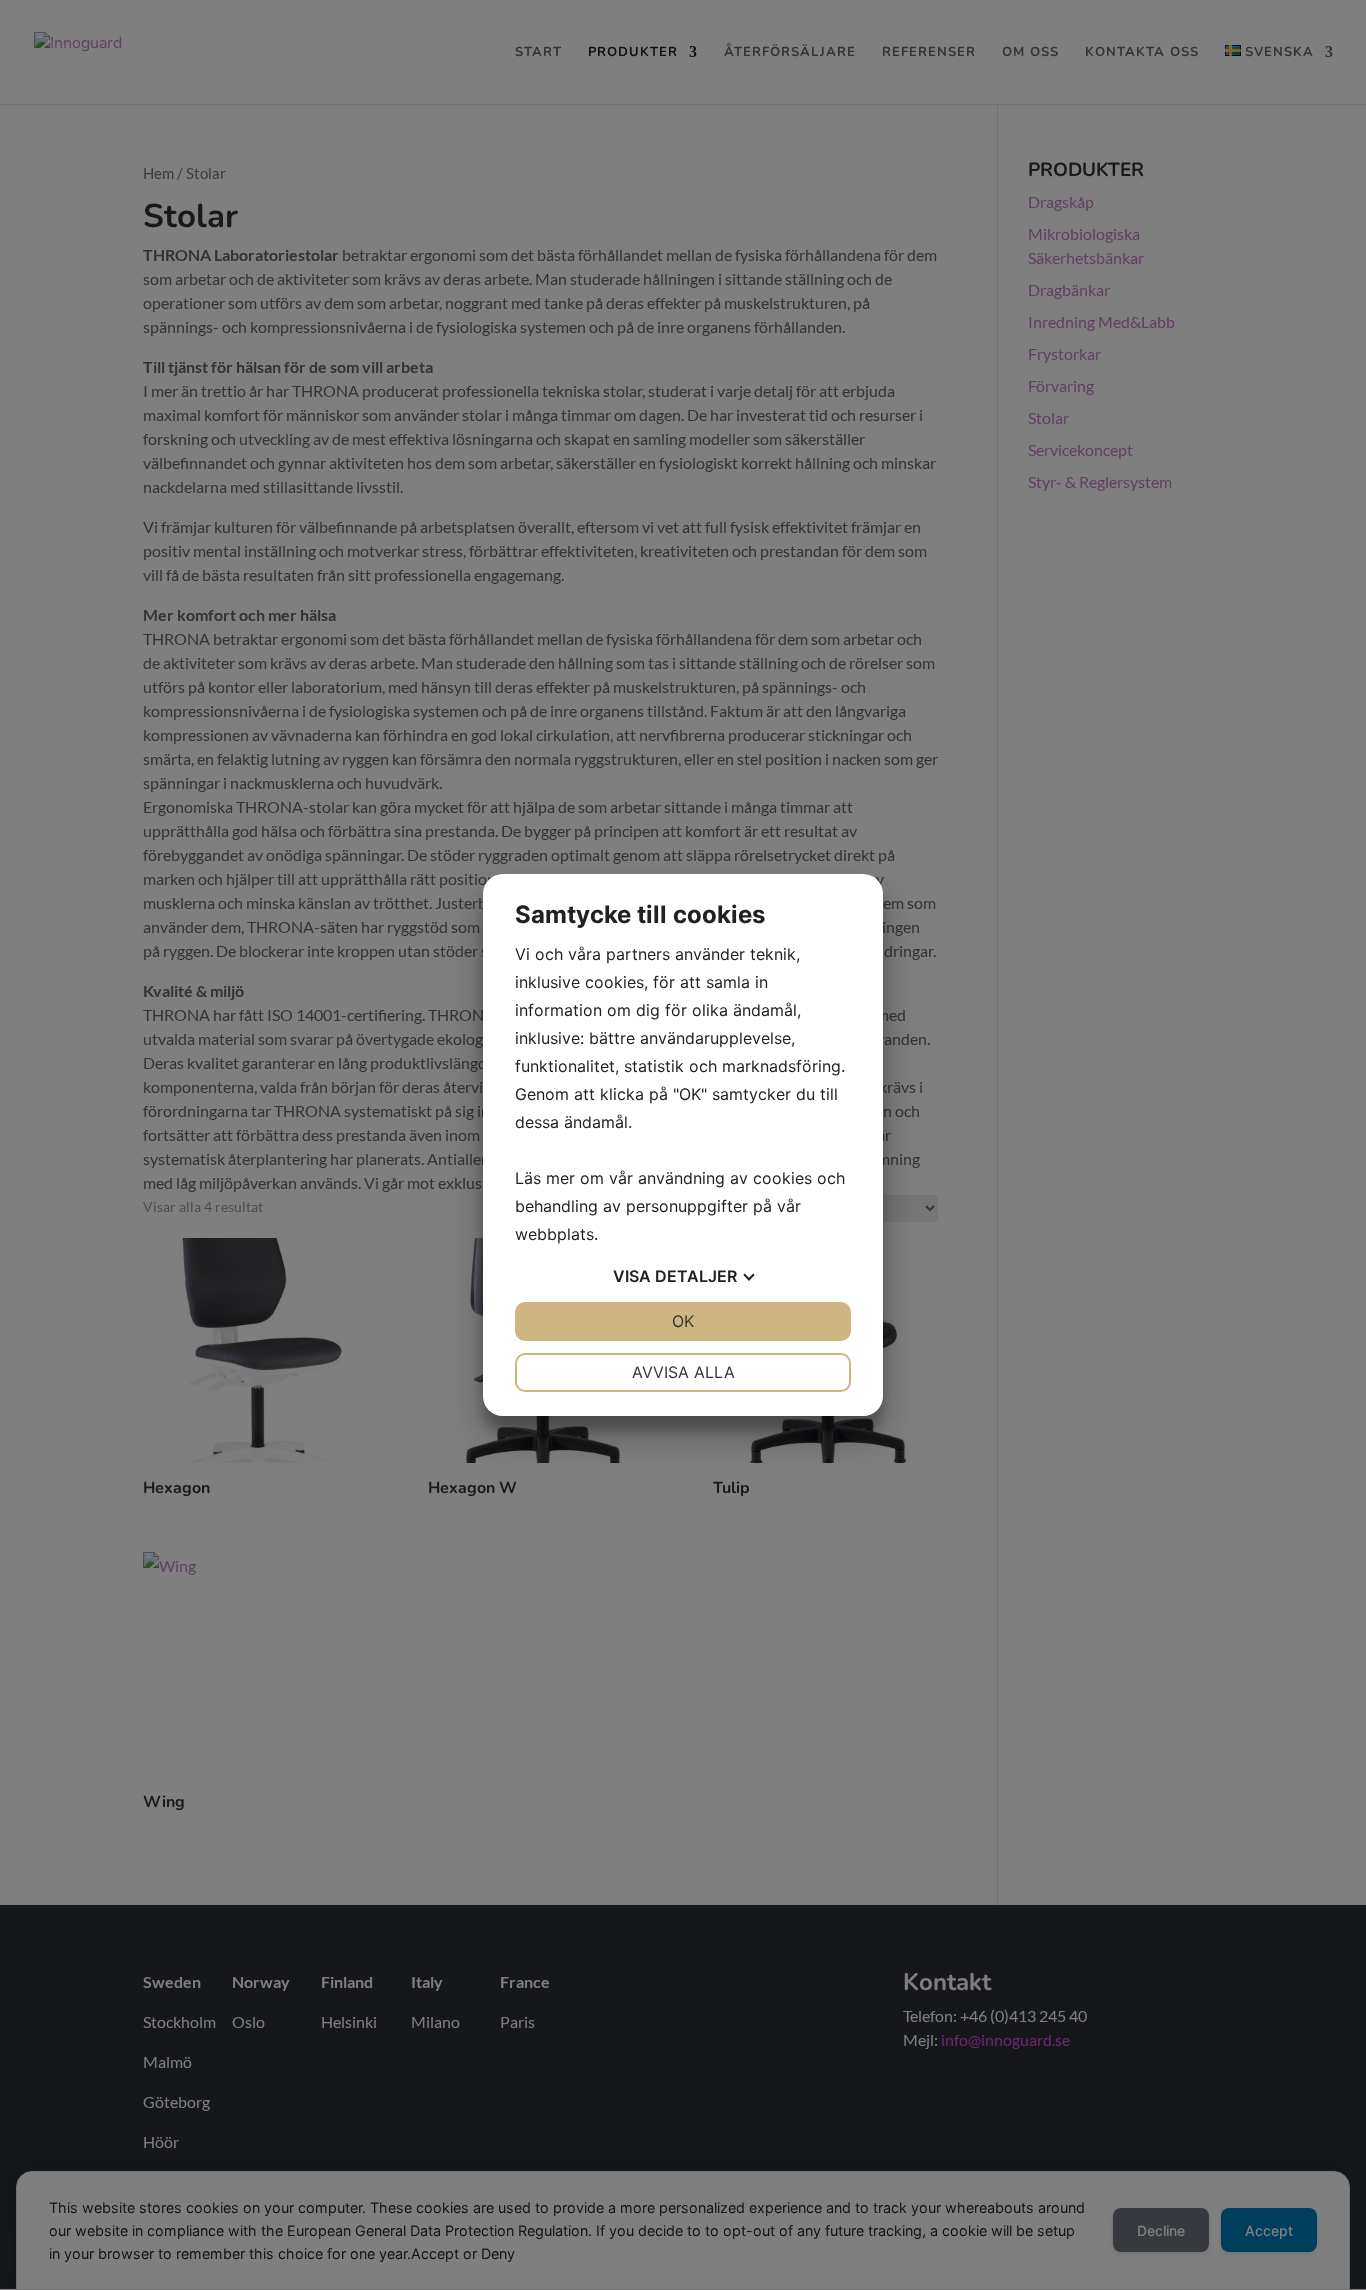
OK (683, 1321)
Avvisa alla (683, 1372)
